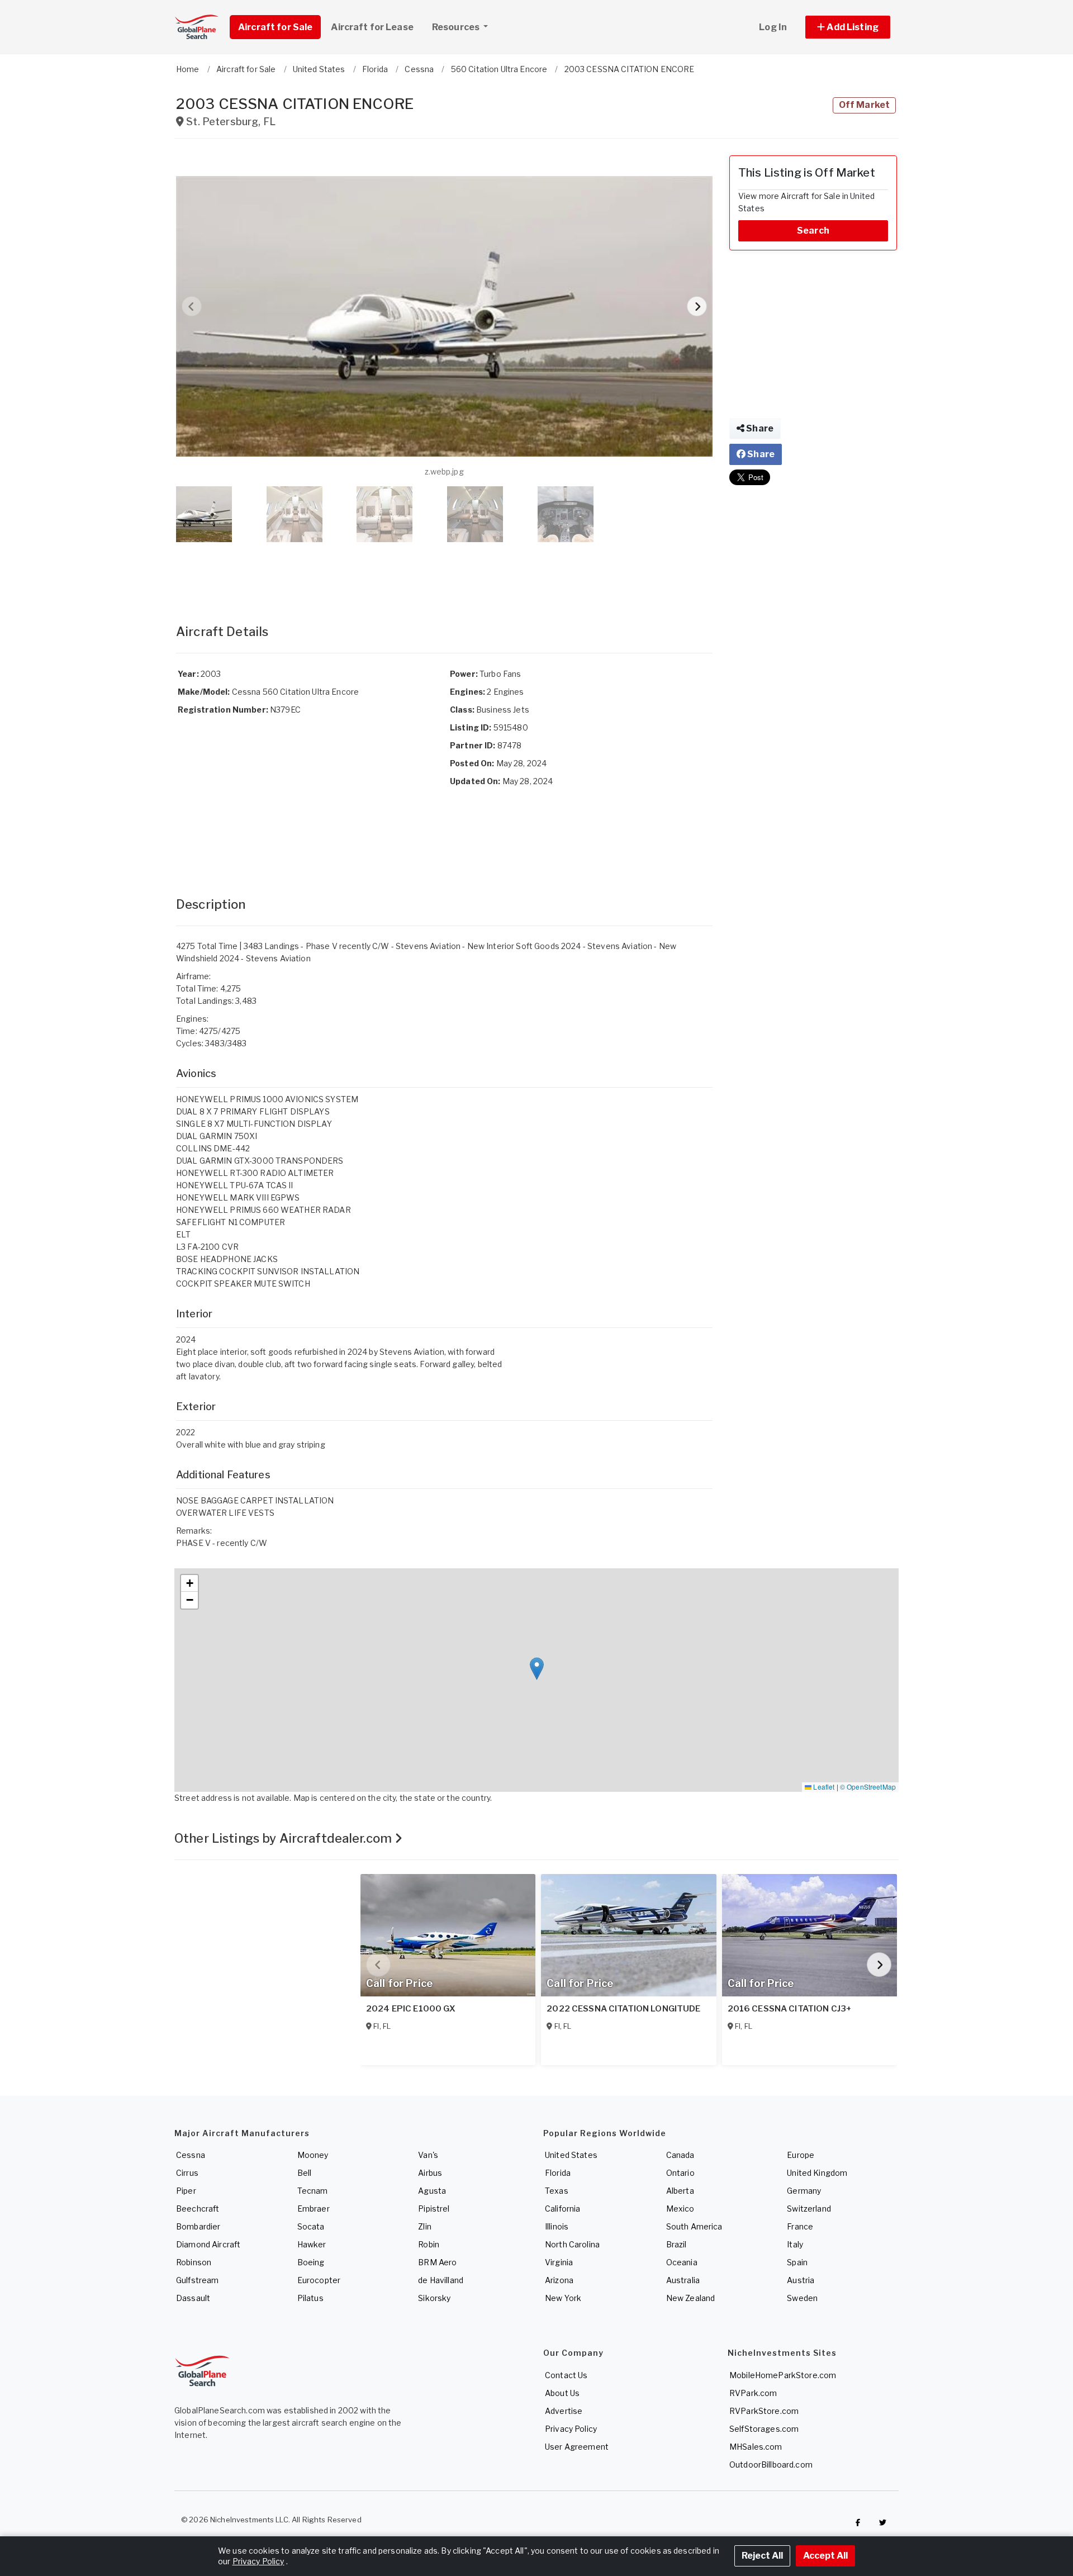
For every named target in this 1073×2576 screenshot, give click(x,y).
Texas (557, 2191)
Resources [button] (457, 27)
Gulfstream (197, 2280)
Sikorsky (434, 2298)
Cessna (191, 2155)
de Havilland (441, 2280)
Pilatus (310, 2298)
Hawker (312, 2244)
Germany (804, 2191)
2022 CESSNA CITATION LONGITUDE (623, 2009)
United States (571, 2155)
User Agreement (577, 2447)
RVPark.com (753, 2393)
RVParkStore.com (764, 2411)
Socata (311, 2226)
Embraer (314, 2209)
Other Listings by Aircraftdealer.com (284, 1838)
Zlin (425, 2226)
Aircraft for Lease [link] (372, 27)
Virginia (559, 2262)
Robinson (194, 2262)
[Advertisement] (444, 572)
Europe (801, 2155)
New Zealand (691, 2298)
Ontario (680, 2173)
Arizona (559, 2280)
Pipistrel (434, 2209)
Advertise (564, 2411)
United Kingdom (817, 2173)
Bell (305, 2173)
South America (694, 2226)
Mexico (680, 2209)
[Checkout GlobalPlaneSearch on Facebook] (858, 2522)
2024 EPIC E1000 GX (411, 2009)
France (800, 2226)
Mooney (313, 2155)
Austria (801, 2280)
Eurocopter (319, 2280)
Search (813, 231)
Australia (683, 2280)
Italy (795, 2244)
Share (759, 428)
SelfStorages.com (764, 2429)
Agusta (432, 2191)
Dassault (193, 2298)
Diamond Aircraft (208, 2244)
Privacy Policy (571, 2429)
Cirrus (187, 2173)
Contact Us (566, 2375)
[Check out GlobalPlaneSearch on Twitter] (883, 2522)
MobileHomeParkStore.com (783, 2375)
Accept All (825, 2556)
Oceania (682, 2262)
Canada (680, 2155)
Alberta (680, 2191)
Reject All (762, 2556)
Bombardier (198, 2226)
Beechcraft (198, 2209)
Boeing (311, 2262)
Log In (773, 27)
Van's (428, 2155)
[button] (848, 27)
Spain (797, 2262)
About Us (562, 2393)
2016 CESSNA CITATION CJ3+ (790, 2009)
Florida (558, 2173)
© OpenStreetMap (868, 1787)
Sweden (802, 2298)
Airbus (430, 2173)
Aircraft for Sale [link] (275, 27)
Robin (429, 2244)
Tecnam (313, 2191)
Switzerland (809, 2209)
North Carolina (572, 2244)
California (562, 2209)
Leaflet (823, 1787)
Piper (186, 2191)
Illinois (557, 2226)
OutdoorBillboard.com (771, 2464)
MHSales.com (756, 2447)
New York (563, 2298)
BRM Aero (437, 2262)
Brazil (676, 2244)
